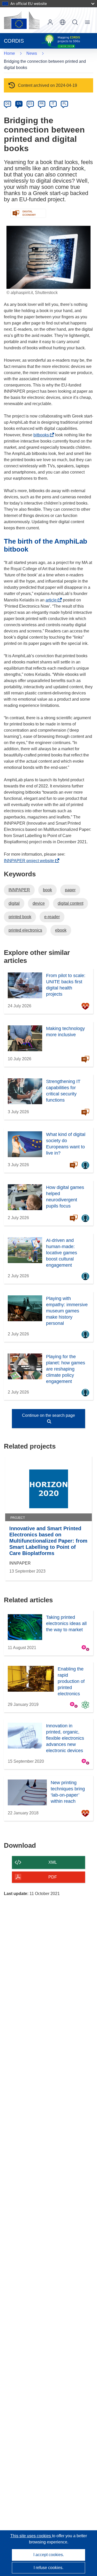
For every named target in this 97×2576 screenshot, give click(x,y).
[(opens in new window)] (22, 20)
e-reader (52, 917)
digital (14, 903)
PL (65, 104)
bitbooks (43, 435)
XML (53, 1862)
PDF (53, 1877)
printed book (20, 917)
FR (42, 104)
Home (9, 53)
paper (70, 890)
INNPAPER (19, 890)
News (32, 53)
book (47, 890)
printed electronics (25, 930)
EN (19, 104)
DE (8, 104)
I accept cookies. (49, 2555)
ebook (61, 930)
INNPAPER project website (30, 861)
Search (75, 22)
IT (53, 104)
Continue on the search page (48, 1415)
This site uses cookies (31, 2536)
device (39, 903)
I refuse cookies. (48, 2568)
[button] (63, 22)
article (53, 600)
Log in (50, 22)
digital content (70, 903)
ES (30, 104)
